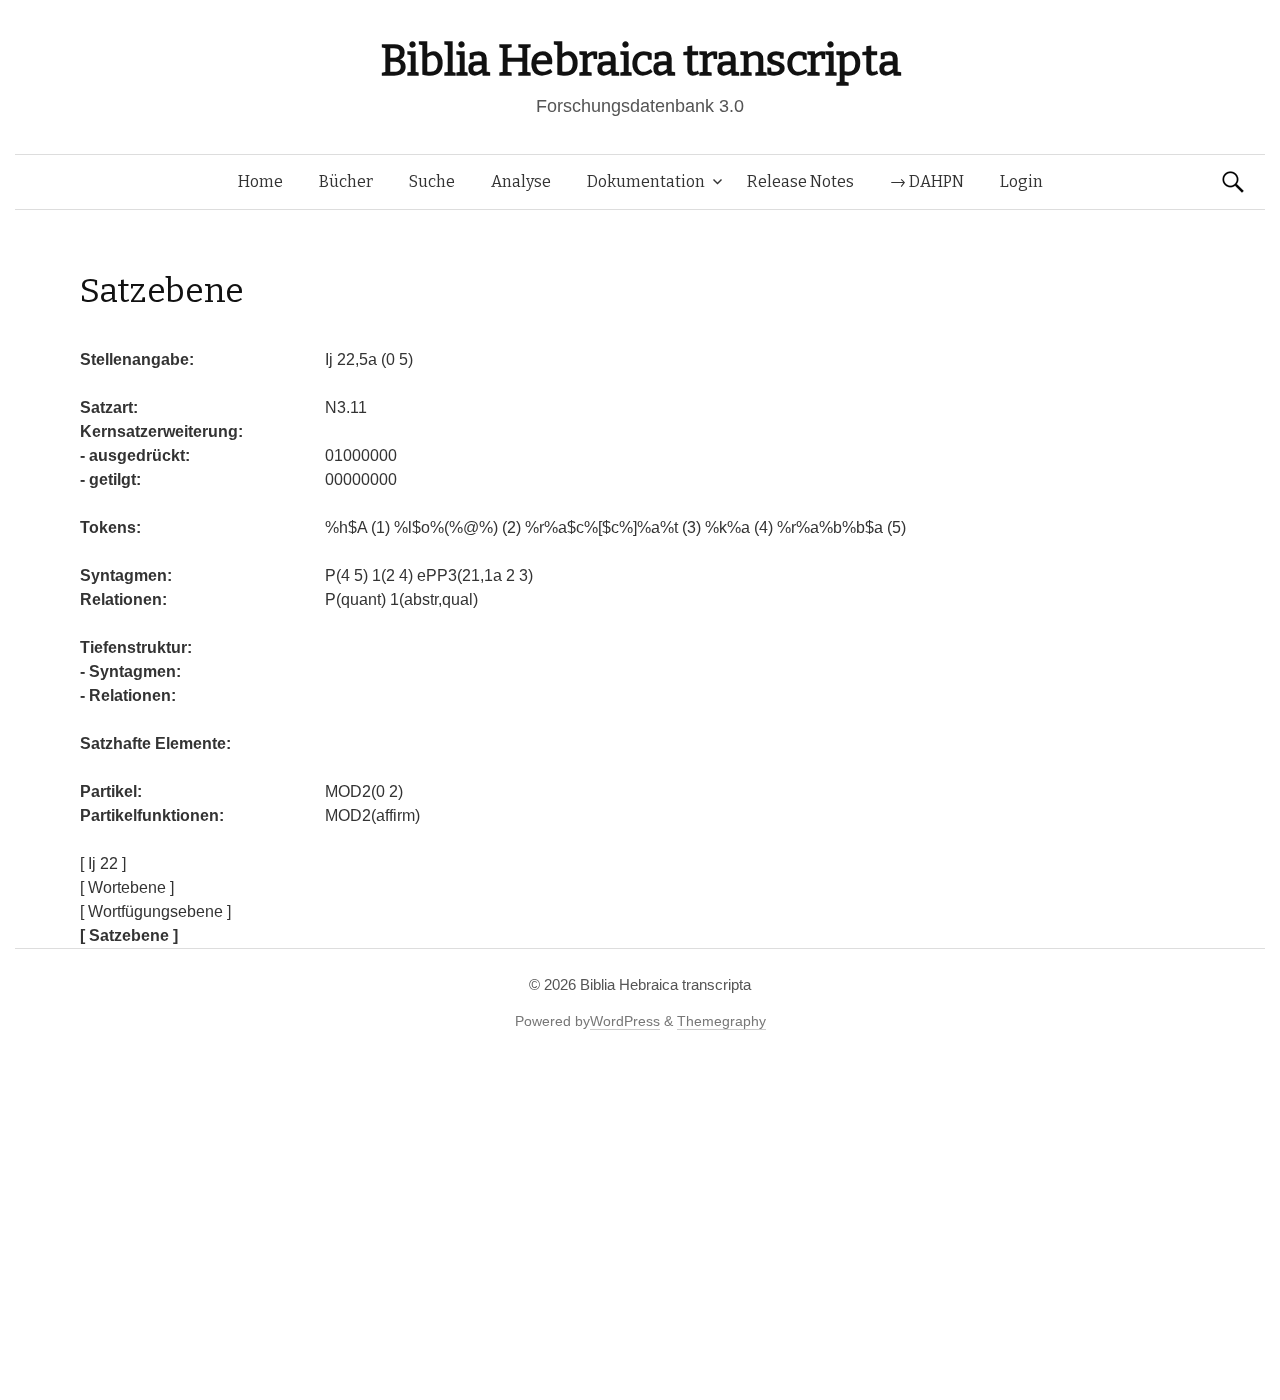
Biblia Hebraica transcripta (640, 60)
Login (1021, 181)
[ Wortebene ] (127, 887)
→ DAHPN (927, 181)
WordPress (625, 1021)
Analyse (521, 181)
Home (260, 181)
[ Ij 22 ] (103, 863)
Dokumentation (646, 181)
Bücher (346, 181)
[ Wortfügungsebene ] (155, 911)
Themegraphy (721, 1021)
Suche (432, 181)
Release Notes (800, 181)
